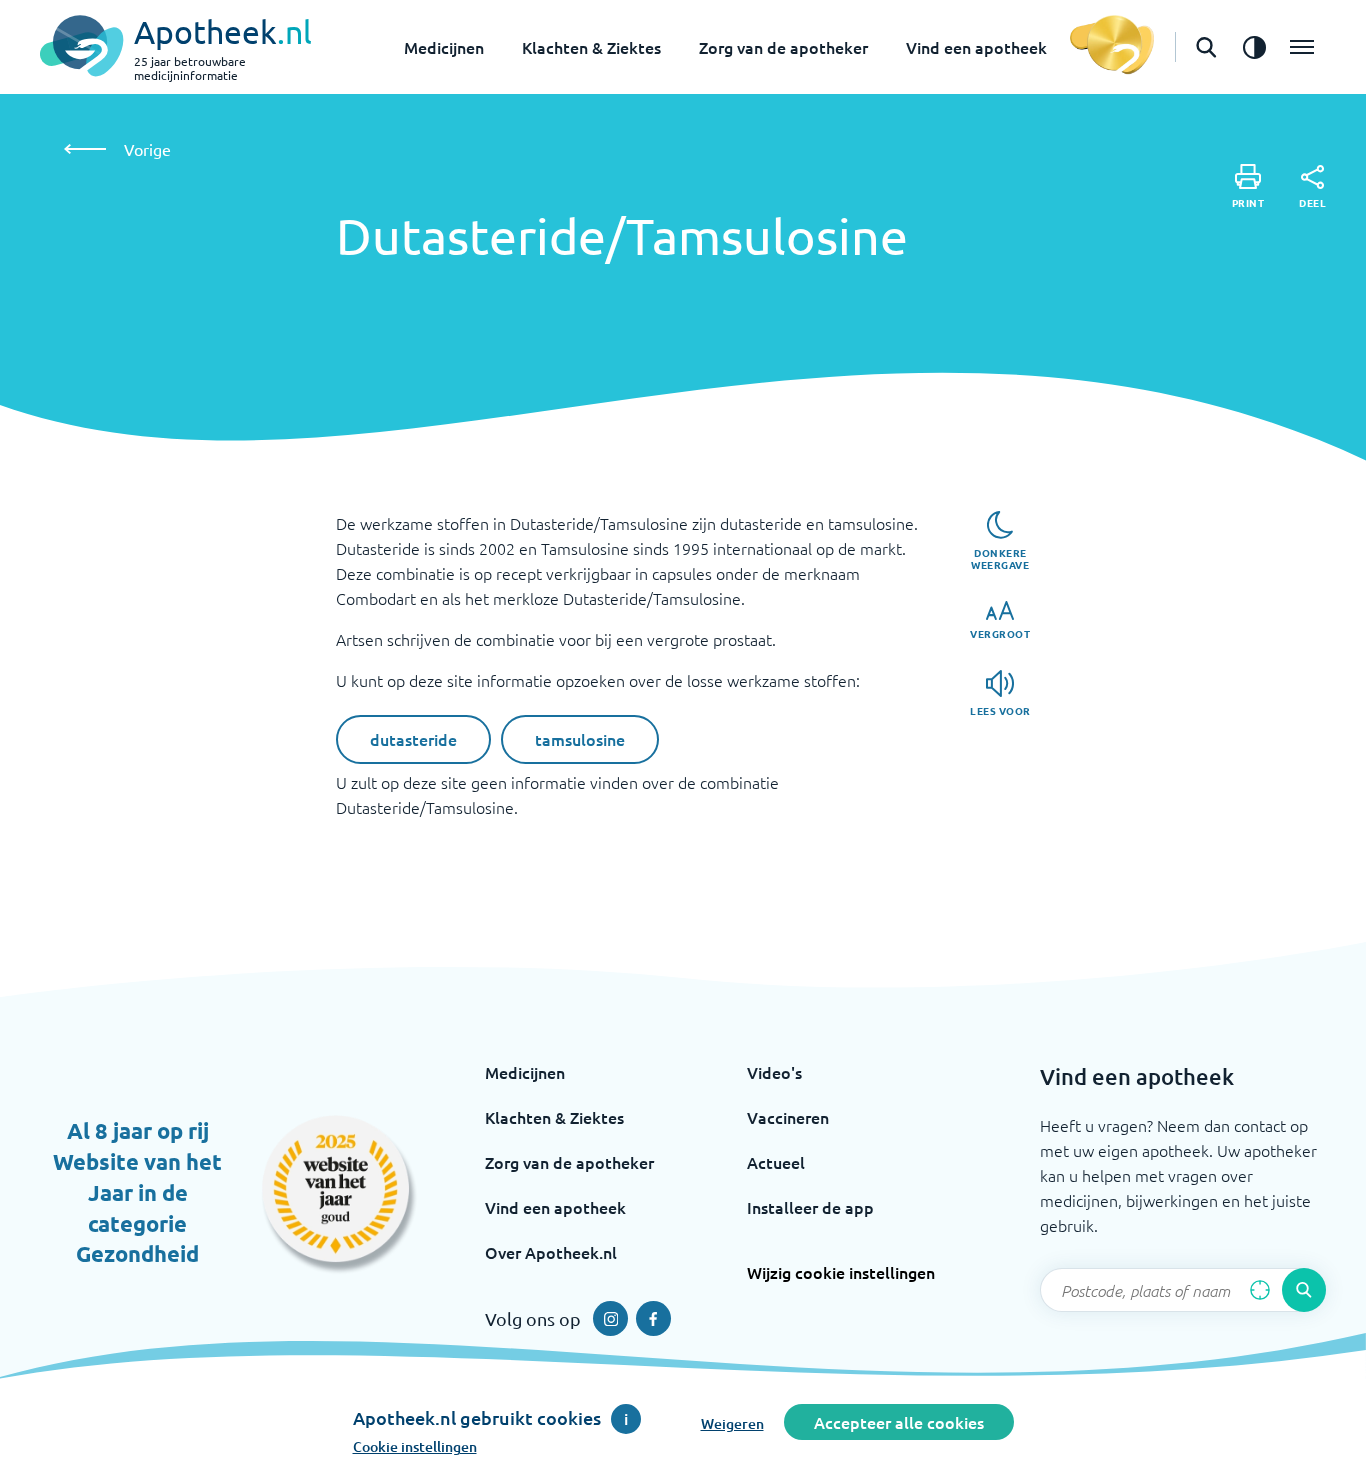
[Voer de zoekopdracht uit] (1304, 1290)
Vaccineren (788, 1117)
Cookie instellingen (415, 1446)
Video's (774, 1072)
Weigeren (732, 1423)
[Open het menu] (1302, 47)
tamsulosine (580, 739)
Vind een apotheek (976, 47)
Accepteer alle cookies (899, 1422)
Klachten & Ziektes (591, 47)
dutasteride (413, 739)
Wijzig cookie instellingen (841, 1272)
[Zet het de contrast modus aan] (1254, 47)
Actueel (776, 1162)
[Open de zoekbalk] (1206, 47)
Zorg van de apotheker (783, 47)
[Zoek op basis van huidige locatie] (1260, 1290)
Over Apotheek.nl (551, 1252)
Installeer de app (810, 1207)
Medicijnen (444, 47)
